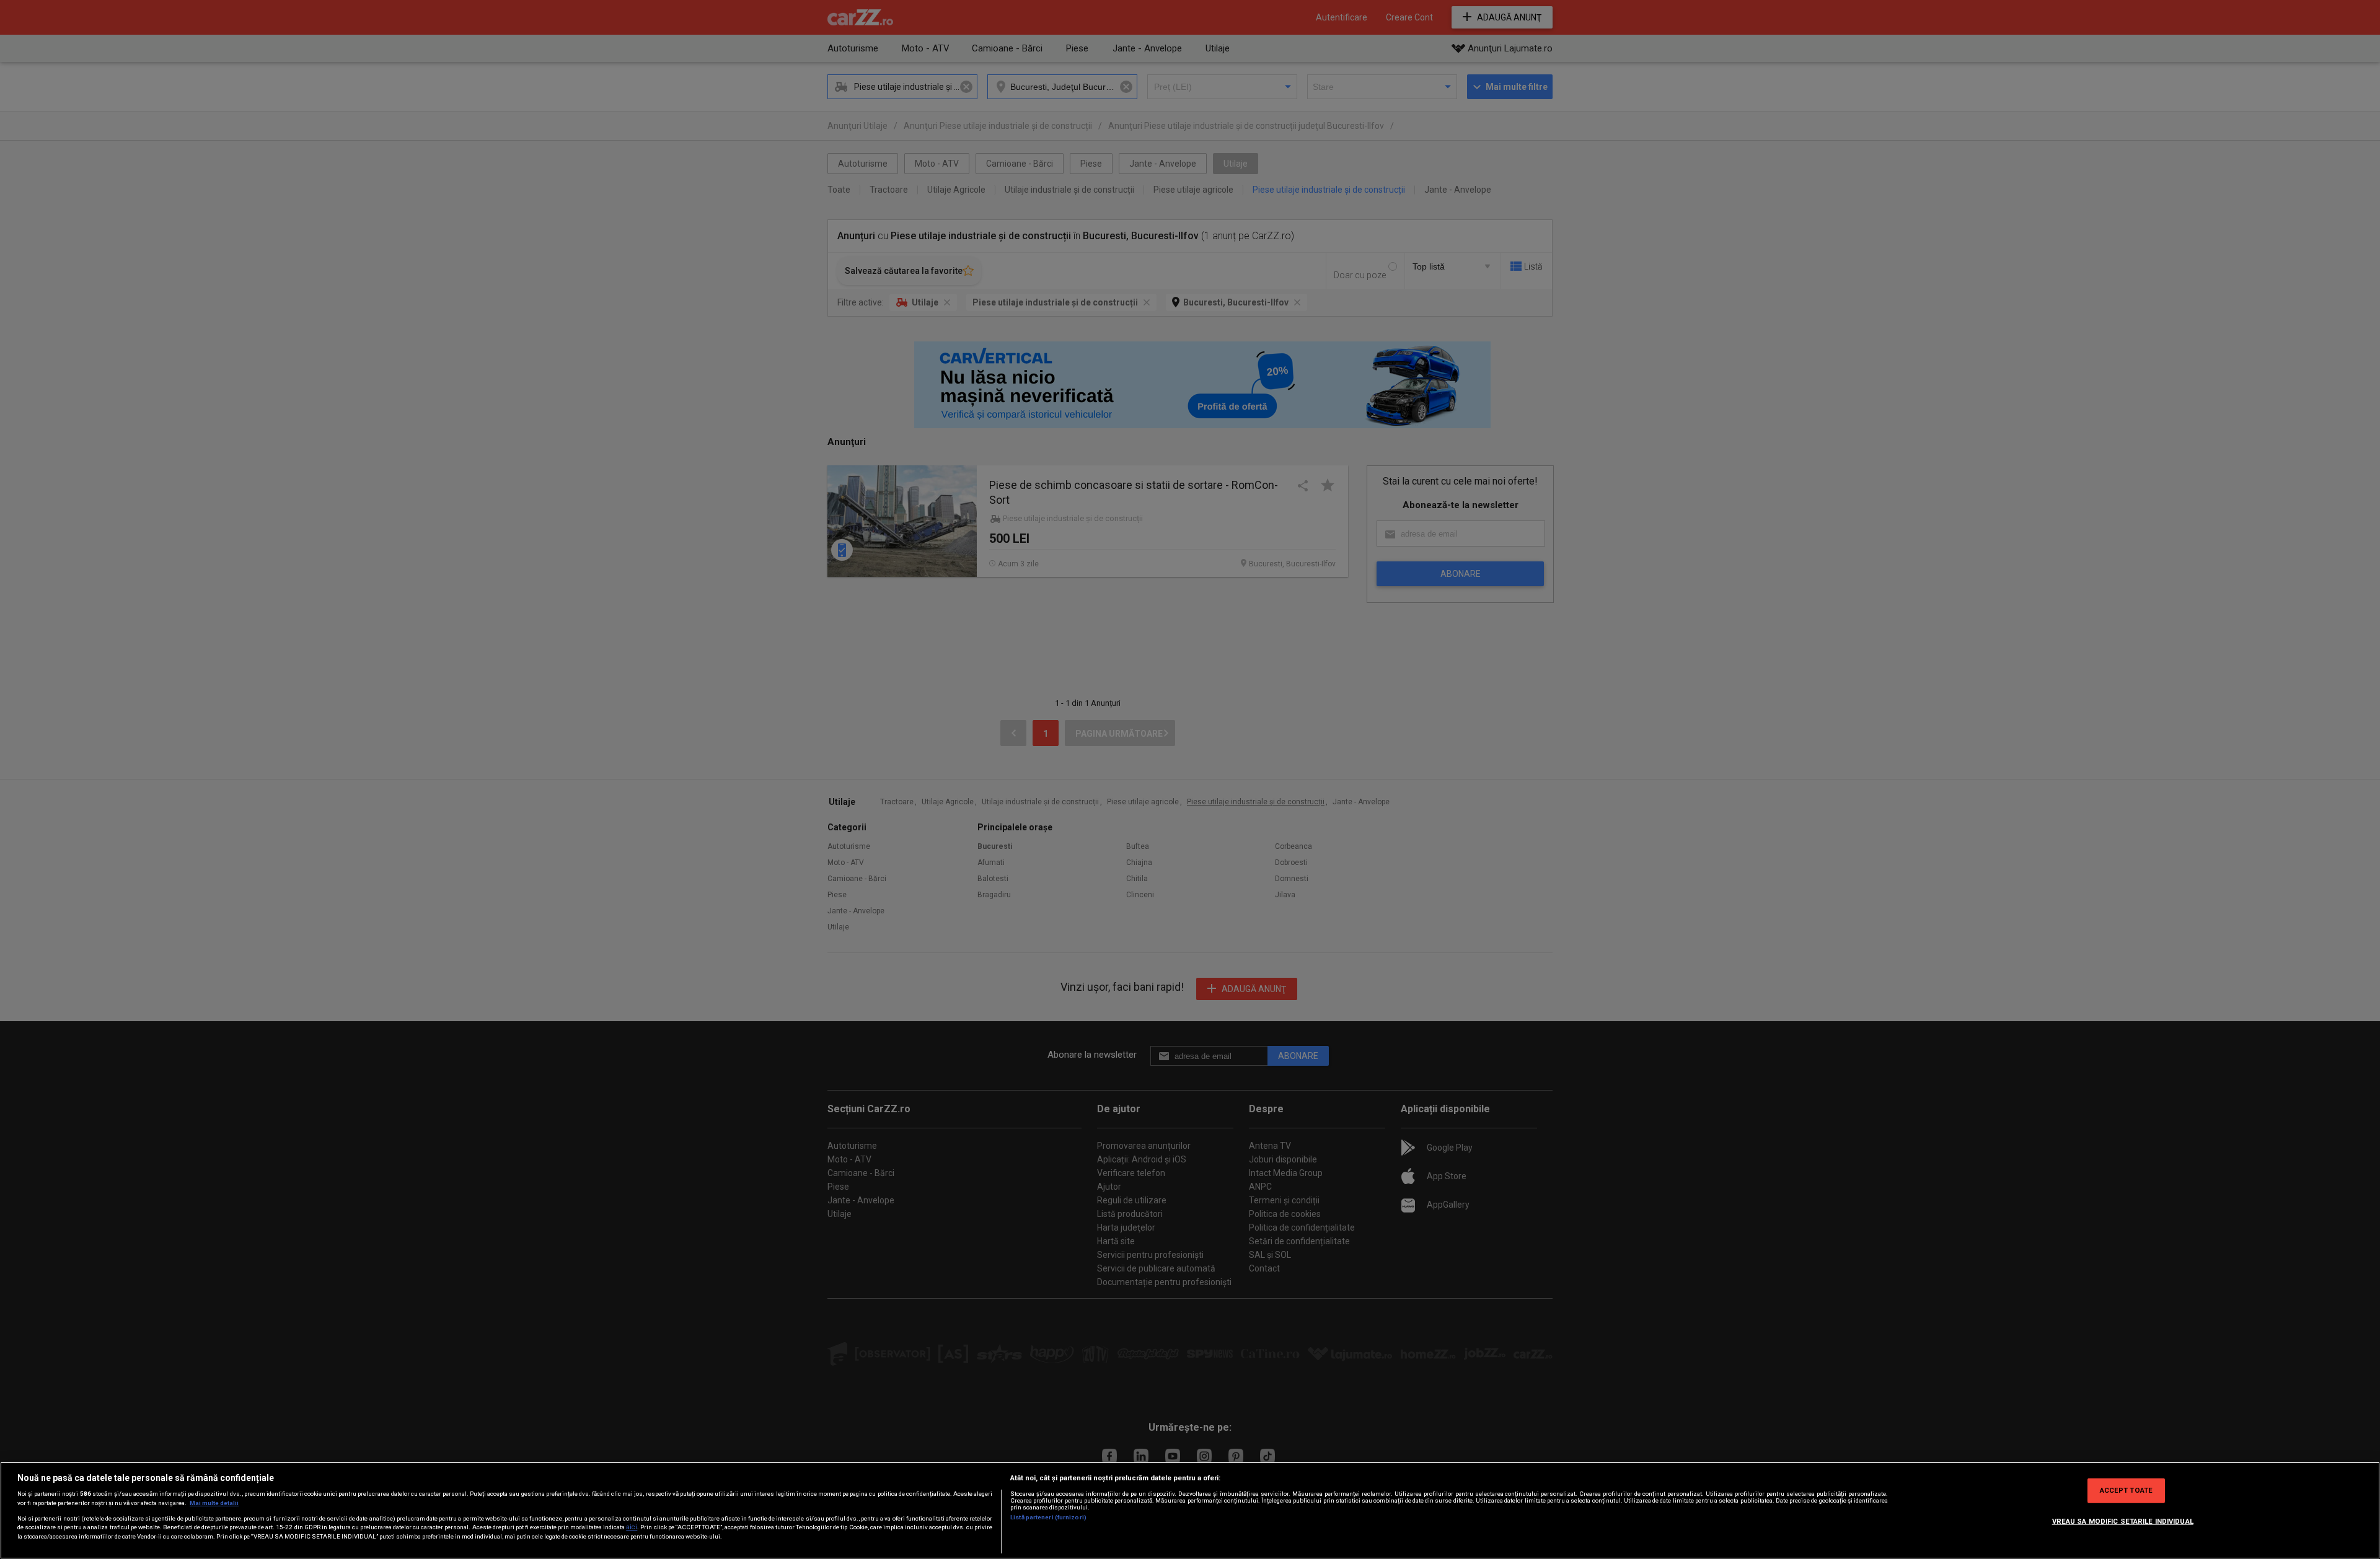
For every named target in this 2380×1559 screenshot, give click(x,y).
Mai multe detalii (214, 1503)
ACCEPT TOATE (2126, 1490)
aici (632, 1527)
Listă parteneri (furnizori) (1048, 1517)
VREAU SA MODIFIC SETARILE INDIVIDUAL (2123, 1521)
